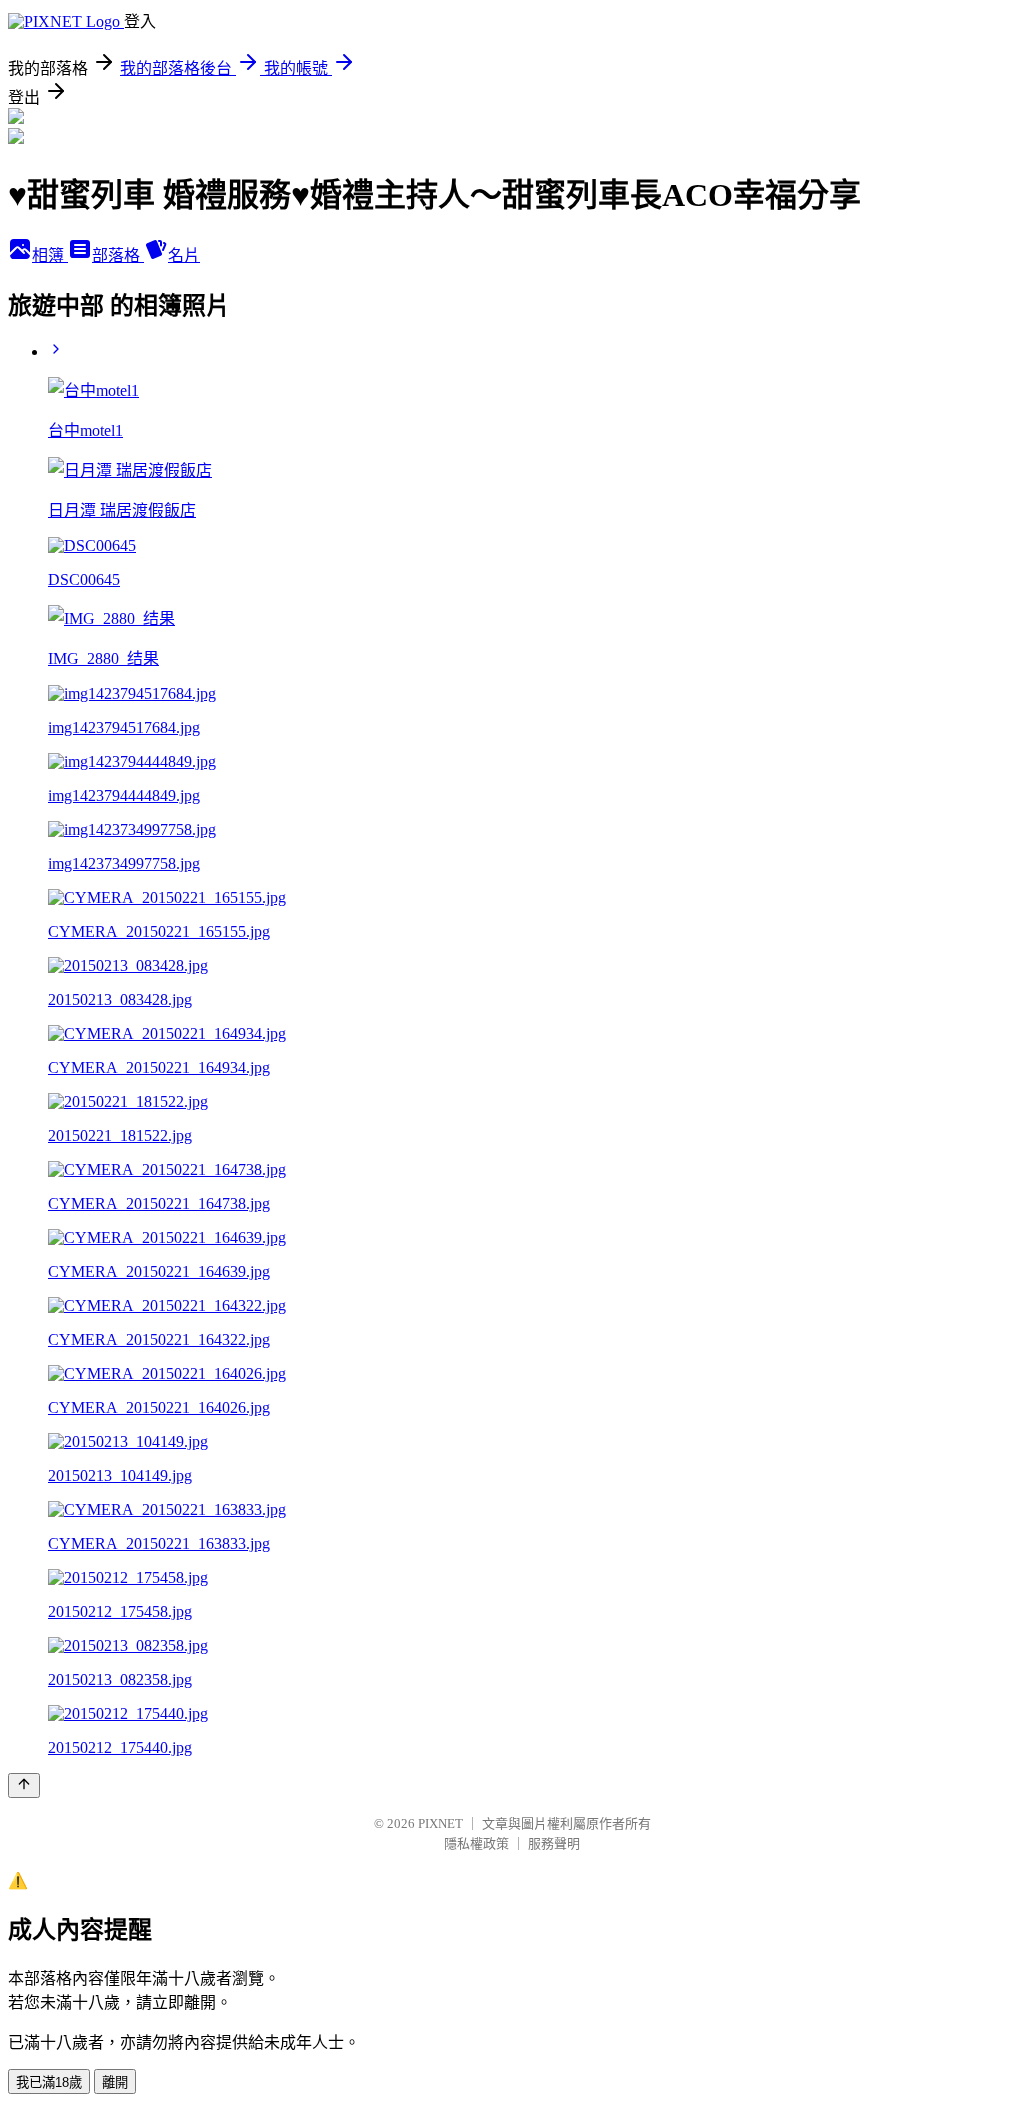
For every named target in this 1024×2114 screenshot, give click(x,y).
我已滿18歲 (49, 2082)
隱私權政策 (476, 1843)
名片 (184, 255)
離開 (115, 2082)
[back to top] (24, 1785)
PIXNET (440, 1823)
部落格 (118, 255)
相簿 (50, 255)
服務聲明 (554, 1843)
